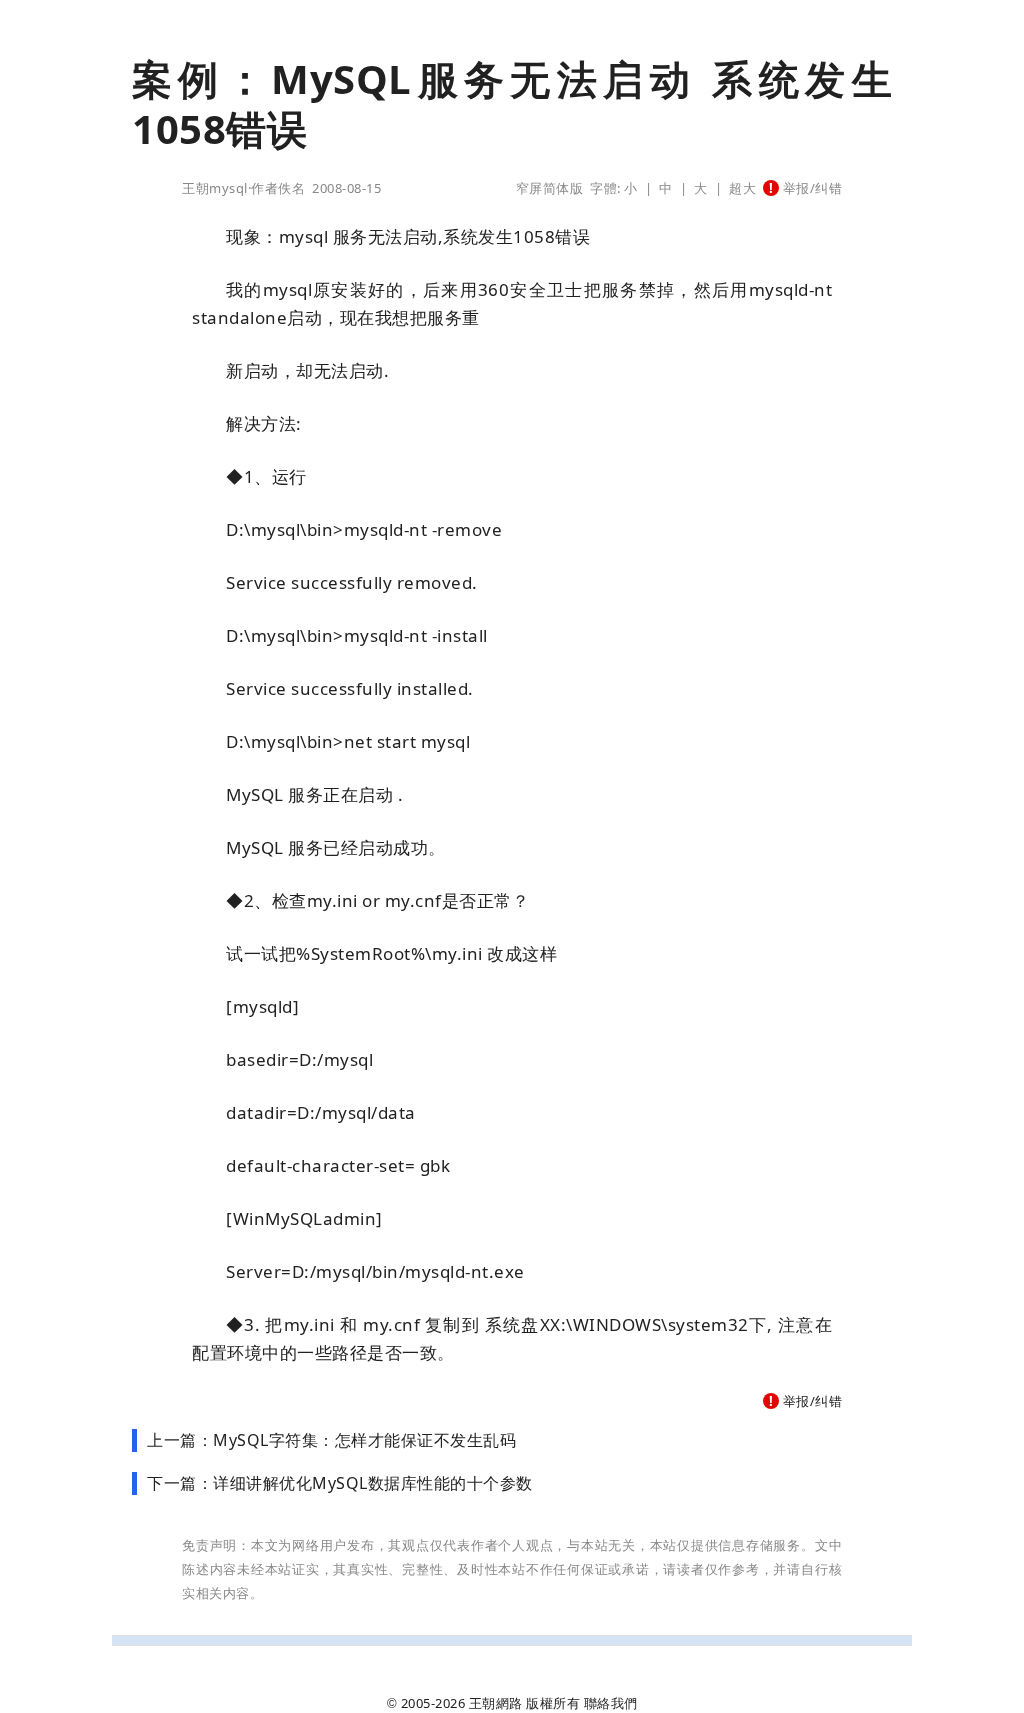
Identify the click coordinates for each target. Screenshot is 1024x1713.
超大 (742, 188)
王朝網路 (496, 1703)
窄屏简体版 (550, 188)
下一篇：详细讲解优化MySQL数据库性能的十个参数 (340, 1483)
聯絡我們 (611, 1703)
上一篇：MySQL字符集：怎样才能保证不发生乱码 (331, 1440)
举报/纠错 (810, 188)
